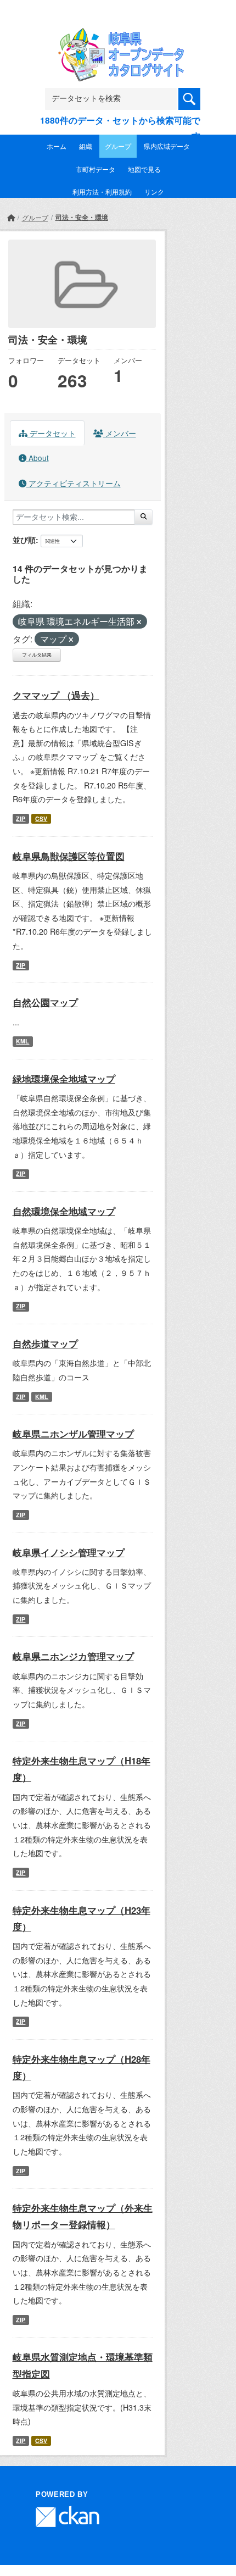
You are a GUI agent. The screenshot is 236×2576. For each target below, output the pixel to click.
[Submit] (144, 517)
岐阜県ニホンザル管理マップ (73, 1434)
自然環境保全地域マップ (64, 1211)
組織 (86, 146)
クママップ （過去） (56, 695)
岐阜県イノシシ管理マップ (69, 1552)
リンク (154, 191)
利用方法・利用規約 (102, 191)
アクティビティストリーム (74, 483)
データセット (52, 433)
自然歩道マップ (45, 1343)
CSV (41, 818)
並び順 (24, 540)
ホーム (57, 146)
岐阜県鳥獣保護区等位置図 (69, 856)
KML (23, 1041)
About (38, 458)
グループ (118, 146)
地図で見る (144, 169)
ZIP (21, 818)
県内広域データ (167, 146)
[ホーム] (11, 217)
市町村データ (95, 169)
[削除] (139, 622)
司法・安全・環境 (82, 217)
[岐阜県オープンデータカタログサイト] (118, 35)
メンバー (120, 433)
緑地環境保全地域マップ (64, 1079)
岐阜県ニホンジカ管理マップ (73, 1656)
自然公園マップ (45, 1002)
